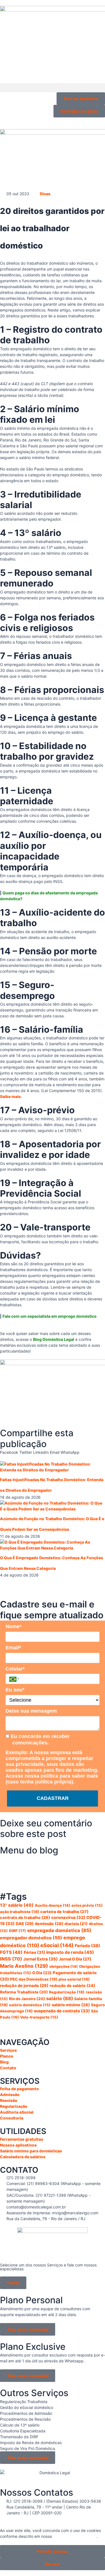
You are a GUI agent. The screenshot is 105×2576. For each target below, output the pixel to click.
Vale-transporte (39, 2017)
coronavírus (68, 1918)
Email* (13, 1648)
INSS (11, 1959)
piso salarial (74, 1979)
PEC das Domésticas (34, 1979)
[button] (53, 88)
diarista (76, 1924)
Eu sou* (15, 1690)
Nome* (14, 1626)
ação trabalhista (20, 1912)
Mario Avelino (24, 1966)
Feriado (87, 1946)
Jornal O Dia (75, 1959)
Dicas (45, 194)
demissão (49, 1924)
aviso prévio (87, 1905)
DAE (25, 1924)
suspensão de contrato (62, 2011)
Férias (34, 1952)
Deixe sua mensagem (31, 1711)
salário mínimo (71, 2005)
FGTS (11, 1952)
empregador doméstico (31, 1938)
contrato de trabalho (25, 1917)
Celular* (15, 1669)
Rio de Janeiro (27, 1999)
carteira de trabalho (64, 1912)
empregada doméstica (59, 1930)
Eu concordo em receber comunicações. (39, 1740)
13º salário (17, 1905)
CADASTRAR (53, 1798)
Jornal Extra (40, 1959)
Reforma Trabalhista (24, 1992)
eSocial (57, 1945)
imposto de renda (70, 1952)
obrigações (64, 1966)
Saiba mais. (11, 1096)
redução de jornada (24, 1986)
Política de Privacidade (75, 2536)
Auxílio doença (53, 1905)
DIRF (17, 1931)
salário (60, 1998)
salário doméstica (30, 2005)
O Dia (42, 1973)
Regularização (67, 1992)
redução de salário (72, 1985)
